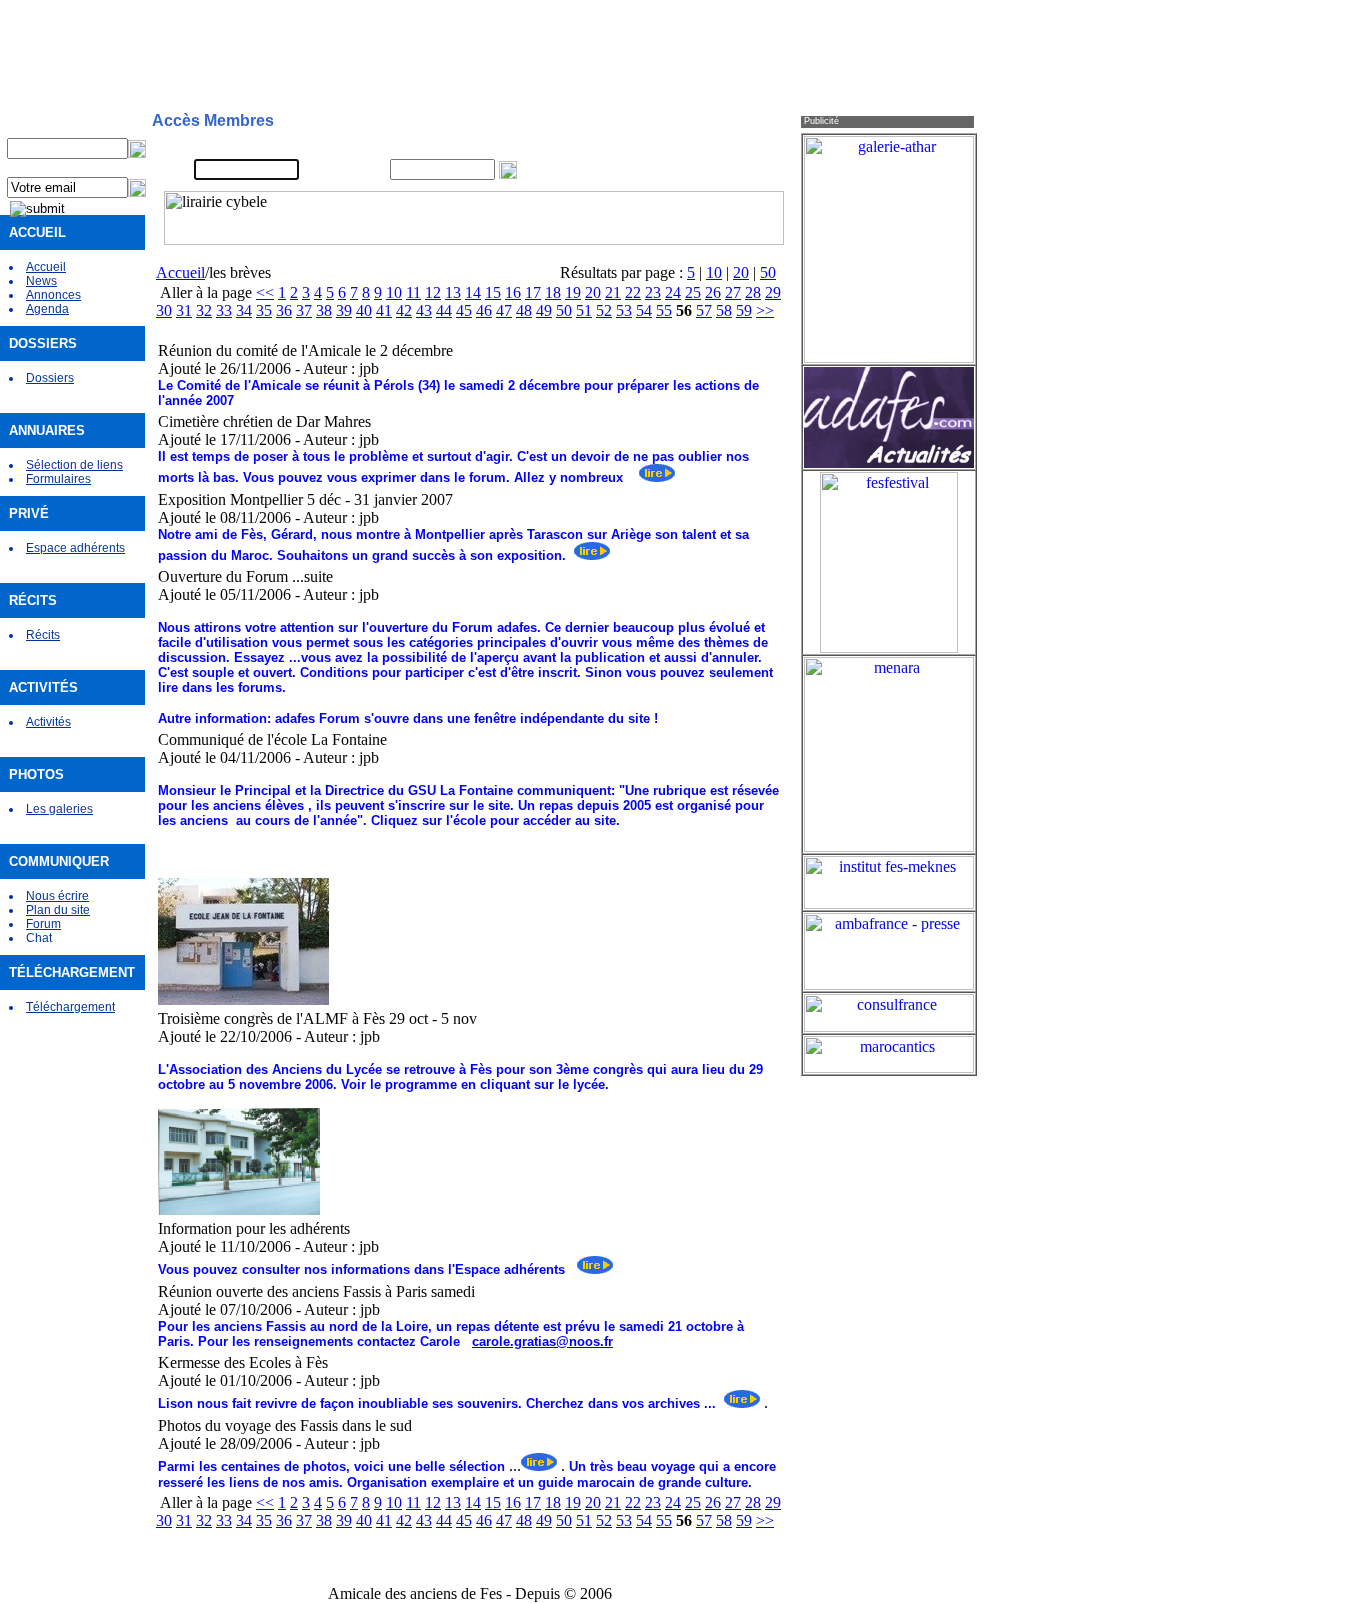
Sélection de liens (74, 465)
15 (493, 292)
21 (613, 292)
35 (264, 310)
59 (744, 310)
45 (464, 310)
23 (653, 292)
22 (633, 292)
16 (513, 292)
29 (773, 292)
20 (741, 272)
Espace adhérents (75, 548)
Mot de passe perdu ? (716, 170)
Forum (43, 924)
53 (624, 310)
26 (713, 292)
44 (444, 310)
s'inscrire (681, 146)
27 (733, 292)
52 (604, 310)
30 (164, 310)
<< (265, 292)
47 (504, 310)
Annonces (53, 295)
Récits (43, 635)
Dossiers (50, 378)
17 (533, 292)
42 (404, 310)
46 (484, 310)
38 (324, 310)
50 (768, 272)
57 (704, 310)
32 (204, 310)
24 (673, 292)
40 (364, 310)
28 (753, 292)
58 (724, 310)
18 (553, 292)
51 (584, 310)
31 (184, 310)
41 (384, 310)
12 (433, 292)
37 (304, 310)
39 (344, 310)
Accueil (46, 267)
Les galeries (59, 809)
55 (664, 310)
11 (413, 292)
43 (424, 310)
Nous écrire (57, 896)
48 (524, 310)
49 (544, 310)
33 (224, 310)
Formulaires (58, 479)
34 (244, 310)
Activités (48, 722)
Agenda (47, 309)
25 (693, 292)
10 (714, 272)
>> (765, 310)
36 (284, 310)
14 (473, 292)
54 (644, 310)
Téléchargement (70, 1007)
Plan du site (58, 910)
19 (573, 292)
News (41, 281)
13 (453, 292)
